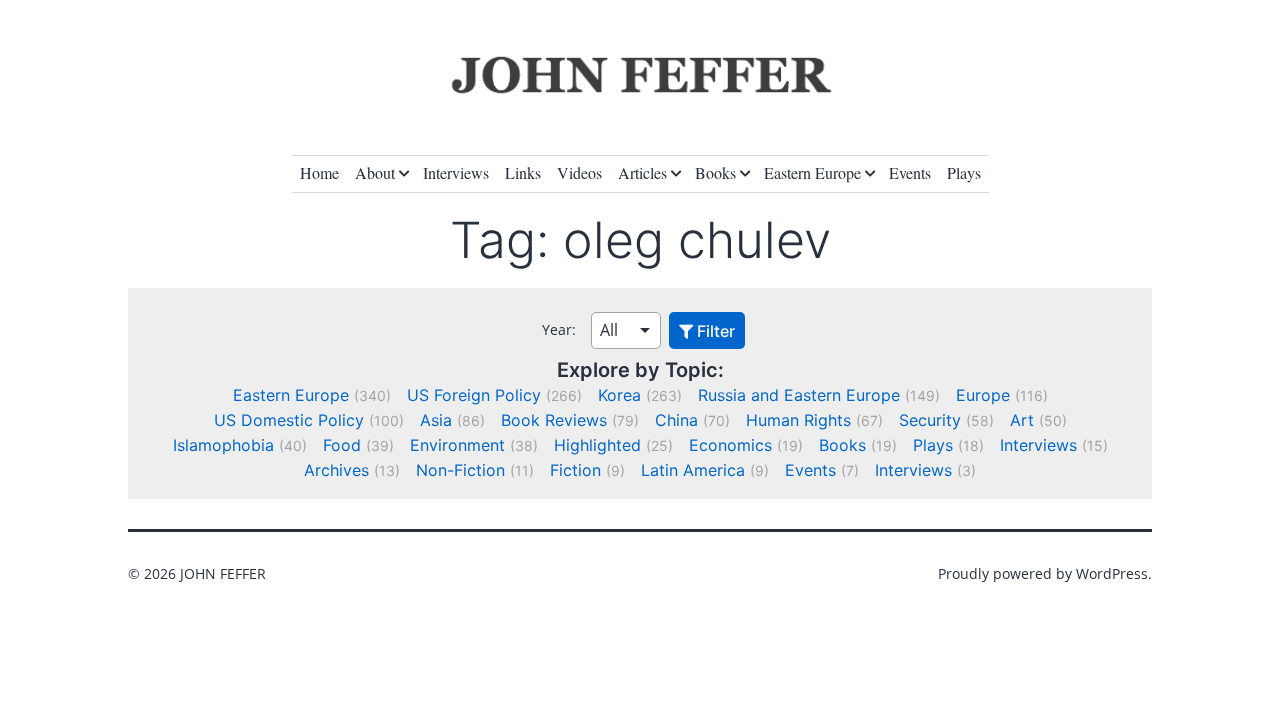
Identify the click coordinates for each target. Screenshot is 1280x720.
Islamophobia (223, 445)
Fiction (575, 470)
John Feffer (223, 573)
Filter (714, 331)
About (375, 172)
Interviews (456, 172)
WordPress (1112, 573)
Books (715, 172)
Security (930, 420)
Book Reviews (554, 420)
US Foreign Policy (474, 395)
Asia (436, 420)
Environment (457, 445)
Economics (730, 445)
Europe (983, 395)
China (676, 420)
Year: (559, 329)
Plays (964, 172)
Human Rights (798, 420)
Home (319, 172)
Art (1022, 420)
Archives (336, 470)
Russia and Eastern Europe (799, 395)
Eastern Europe (812, 172)
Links (523, 172)
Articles (642, 172)
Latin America (693, 470)
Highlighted (597, 445)
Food (342, 445)
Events (910, 172)
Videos (579, 172)
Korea (619, 395)
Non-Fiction (460, 470)
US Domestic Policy (289, 420)
